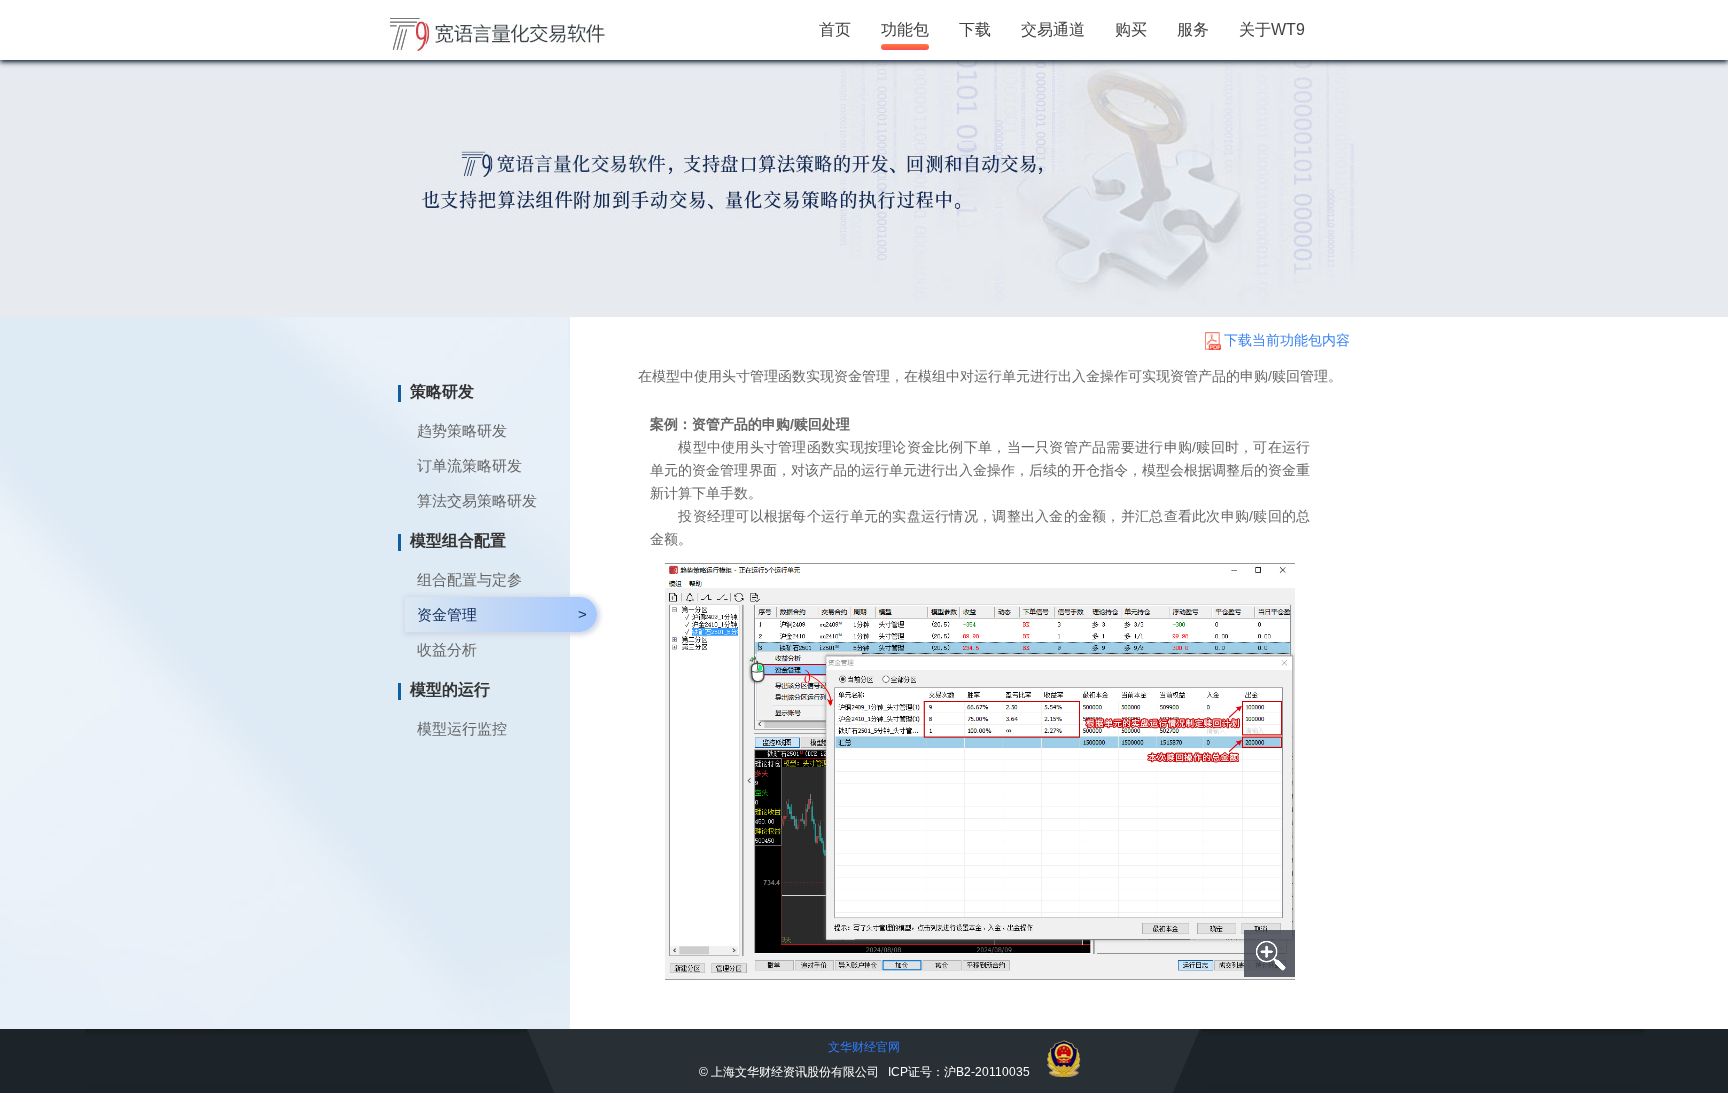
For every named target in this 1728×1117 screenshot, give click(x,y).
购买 (1131, 29)
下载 (975, 29)
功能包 (905, 29)
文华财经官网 (864, 1047)
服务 (1193, 29)
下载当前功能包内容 (1287, 340)
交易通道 (1053, 29)
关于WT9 (1272, 29)
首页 (835, 29)
